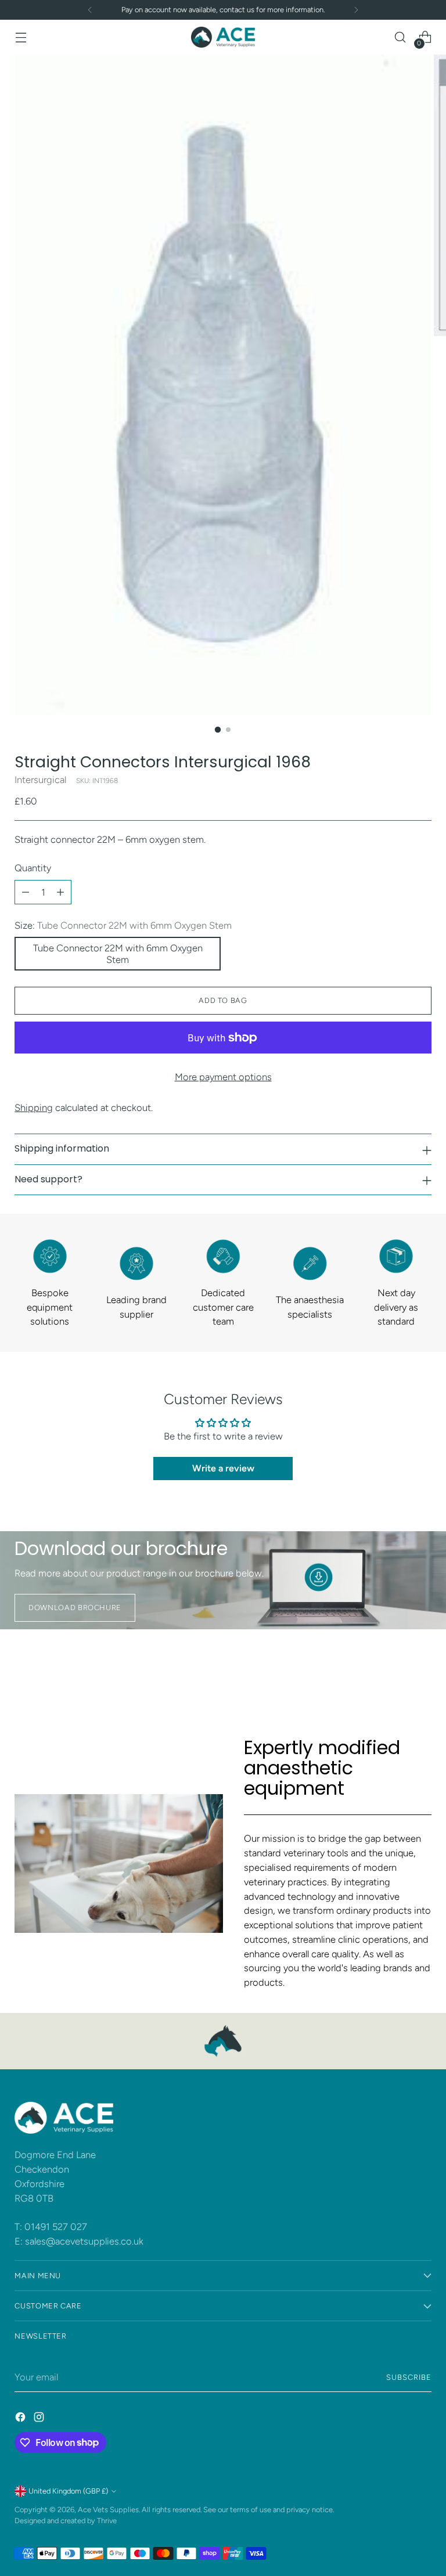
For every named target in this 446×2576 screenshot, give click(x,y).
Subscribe (409, 2377)
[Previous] (90, 10)
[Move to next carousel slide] (422, 1674)
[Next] (356, 10)
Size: (123, 925)
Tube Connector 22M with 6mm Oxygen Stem (118, 954)
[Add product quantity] (60, 892)
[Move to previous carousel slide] (395, 1675)
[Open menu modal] (21, 37)
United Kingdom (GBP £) (68, 2491)
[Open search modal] (400, 37)
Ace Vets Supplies (108, 2510)
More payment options (223, 1077)
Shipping (34, 1107)
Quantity (33, 868)
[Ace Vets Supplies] (223, 37)
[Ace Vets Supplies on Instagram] (40, 2419)
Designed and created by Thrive (66, 2521)
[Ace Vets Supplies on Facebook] (21, 2419)
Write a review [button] (223, 1468)
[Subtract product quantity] (26, 892)
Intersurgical (40, 780)
